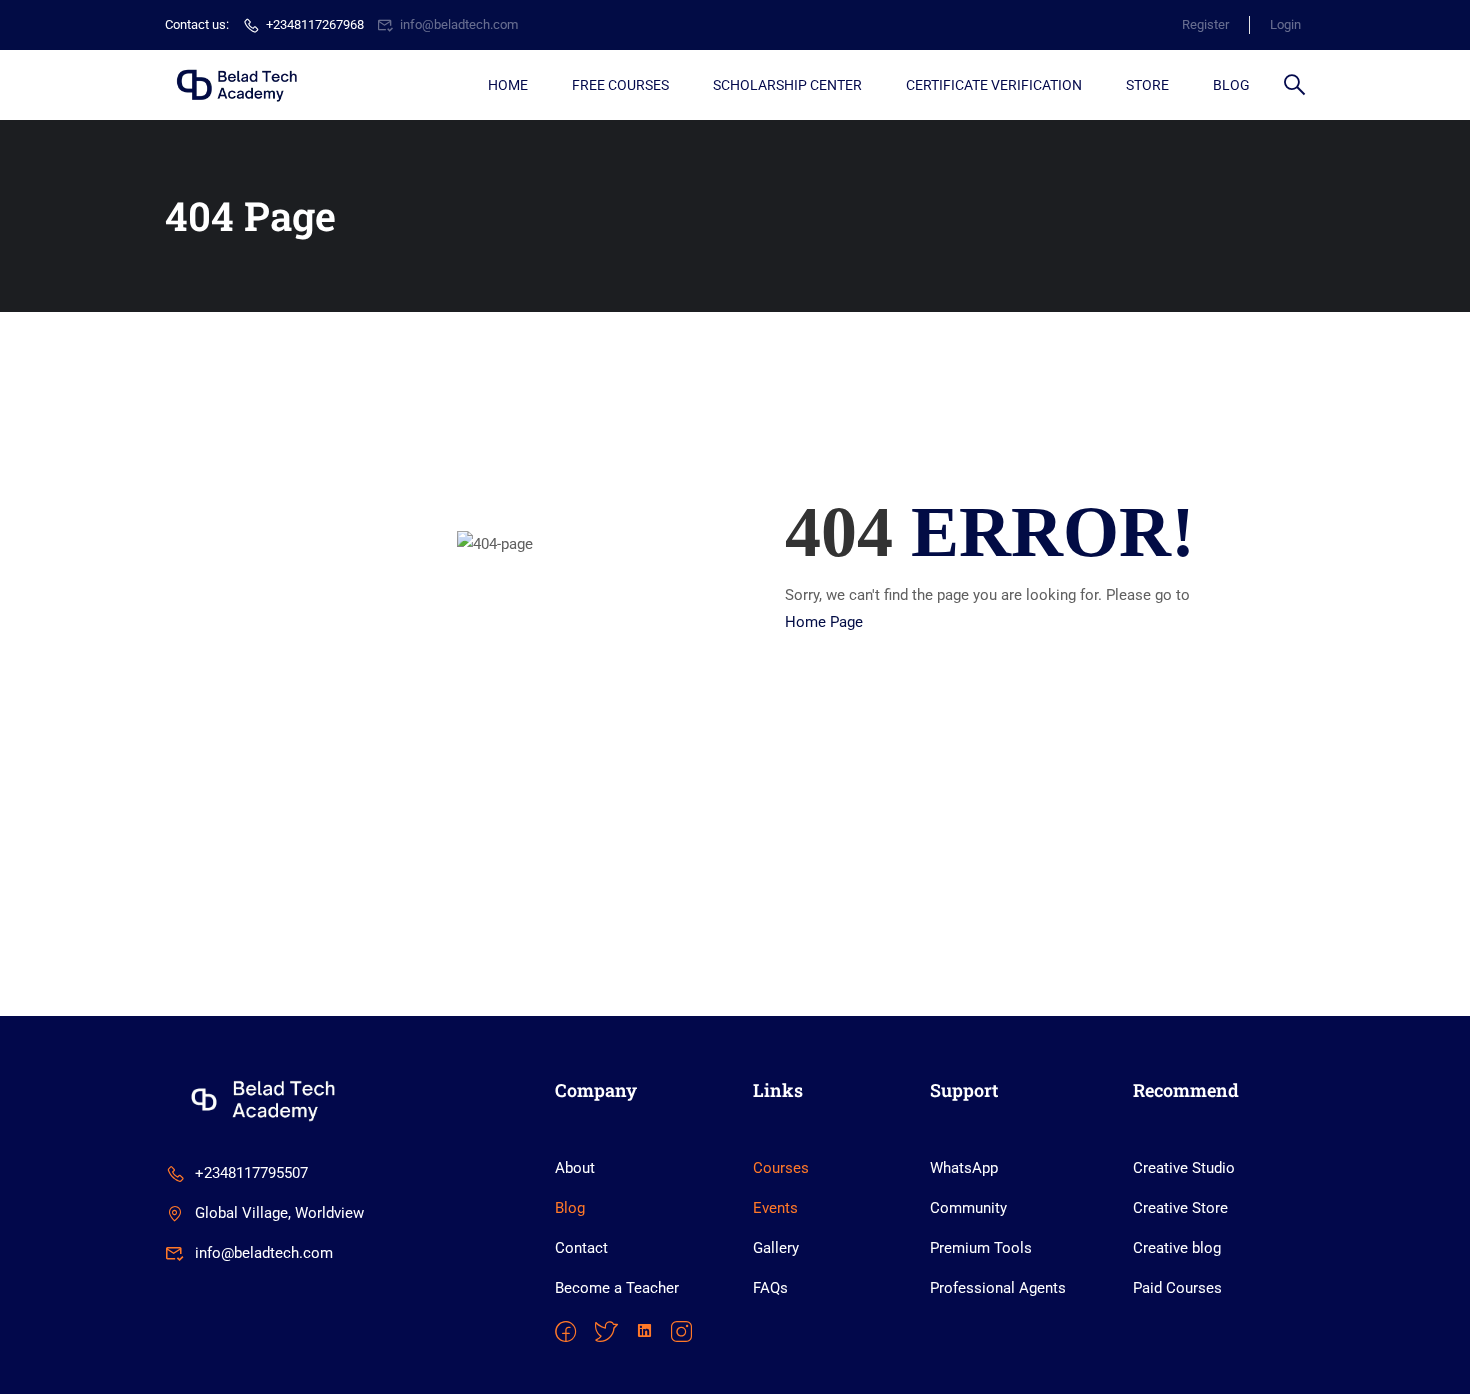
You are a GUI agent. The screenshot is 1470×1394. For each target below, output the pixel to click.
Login (1285, 24)
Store (1147, 85)
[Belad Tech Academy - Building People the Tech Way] (241, 85)
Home (508, 85)
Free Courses (620, 85)
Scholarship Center (787, 85)
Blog (1231, 85)
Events (775, 1208)
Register (1205, 24)
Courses (781, 1168)
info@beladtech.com (459, 24)
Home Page (824, 622)
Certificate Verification (994, 85)
